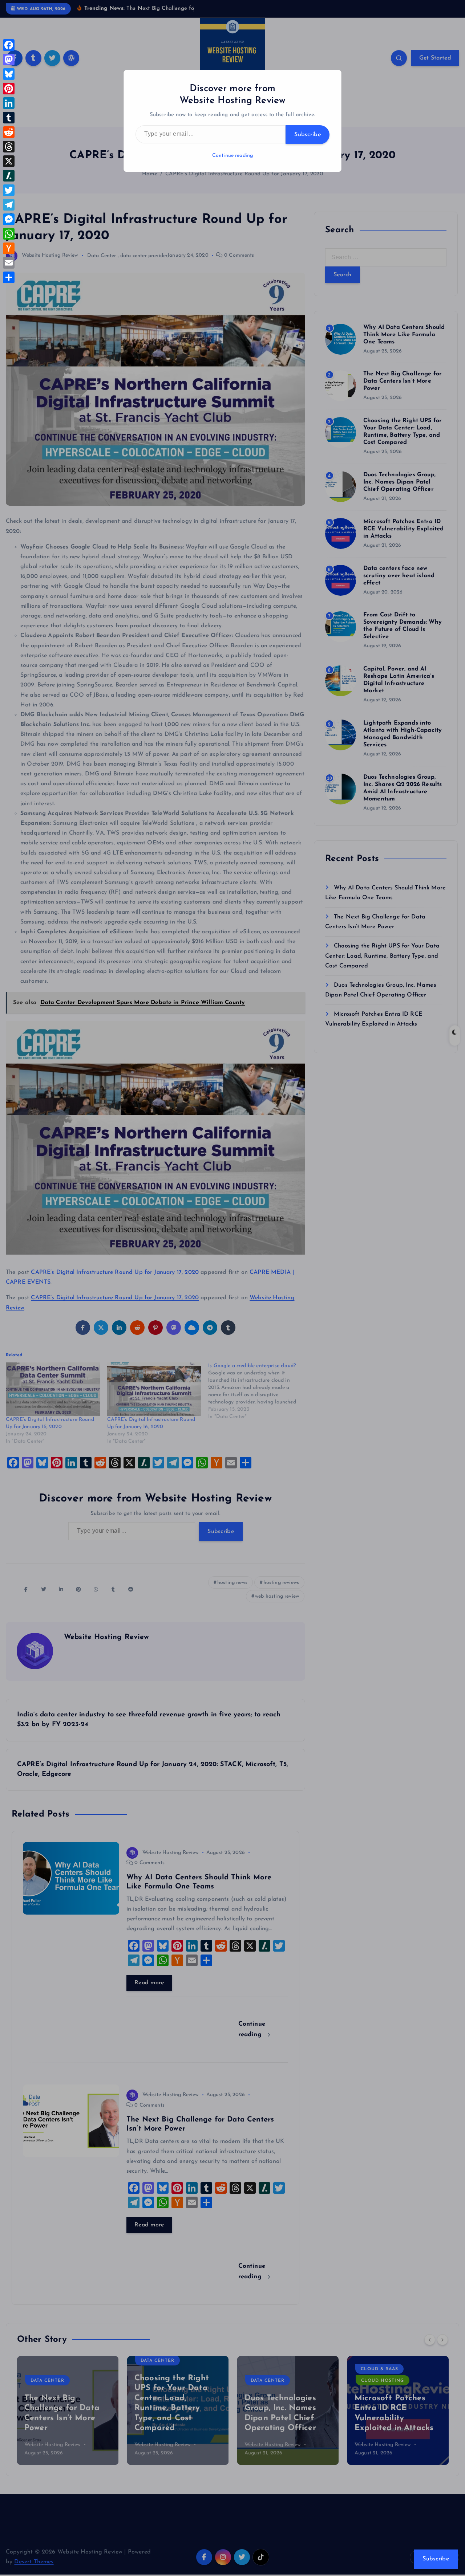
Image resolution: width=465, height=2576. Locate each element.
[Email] (9, 263)
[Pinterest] (9, 89)
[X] (9, 161)
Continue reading (233, 156)
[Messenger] (9, 219)
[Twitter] (9, 190)
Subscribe (308, 135)
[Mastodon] (9, 60)
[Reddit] (9, 132)
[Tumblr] (9, 118)
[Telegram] (9, 205)
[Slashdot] (9, 176)
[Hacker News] (9, 248)
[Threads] (9, 147)
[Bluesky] (9, 74)
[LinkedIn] (9, 103)
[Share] (9, 277)
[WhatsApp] (9, 234)
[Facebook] (9, 45)
